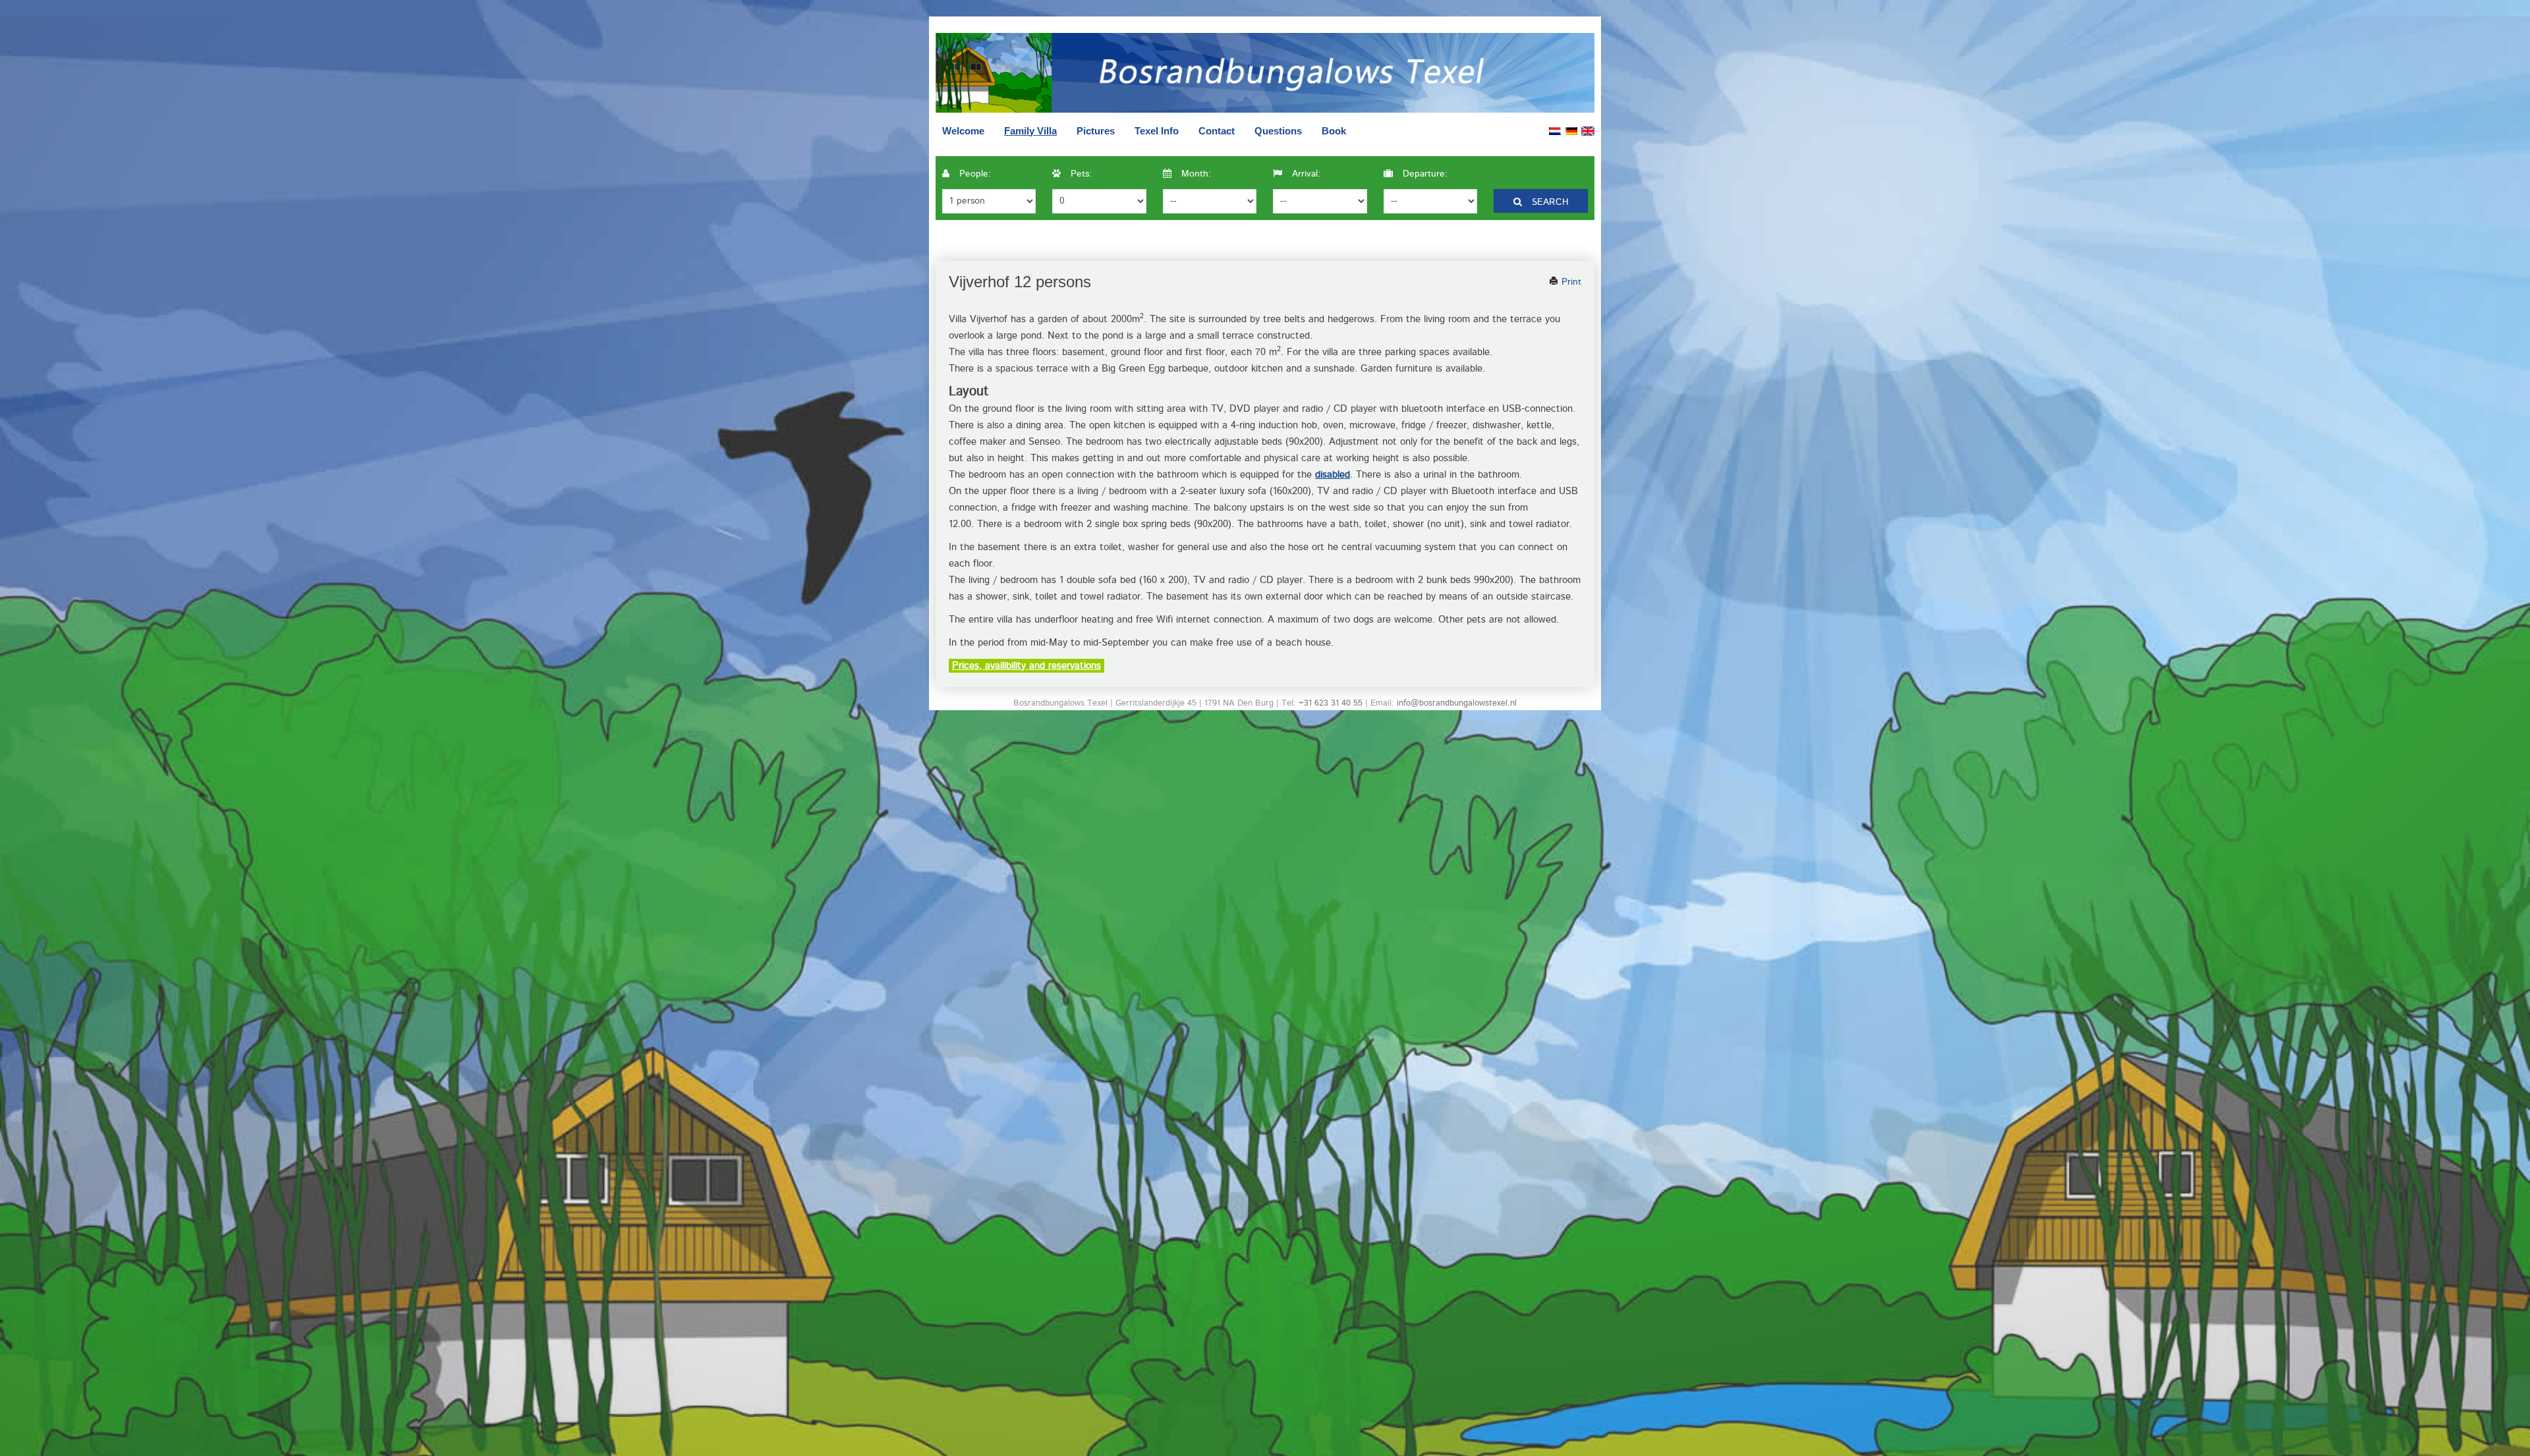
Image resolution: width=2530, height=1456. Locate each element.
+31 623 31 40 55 (1331, 703)
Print (1570, 282)
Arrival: (1305, 174)
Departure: (1423, 174)
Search (1549, 202)
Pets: (1080, 174)
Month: (1195, 174)
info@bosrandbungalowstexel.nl (1457, 703)
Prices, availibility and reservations (1026, 666)
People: (973, 174)
